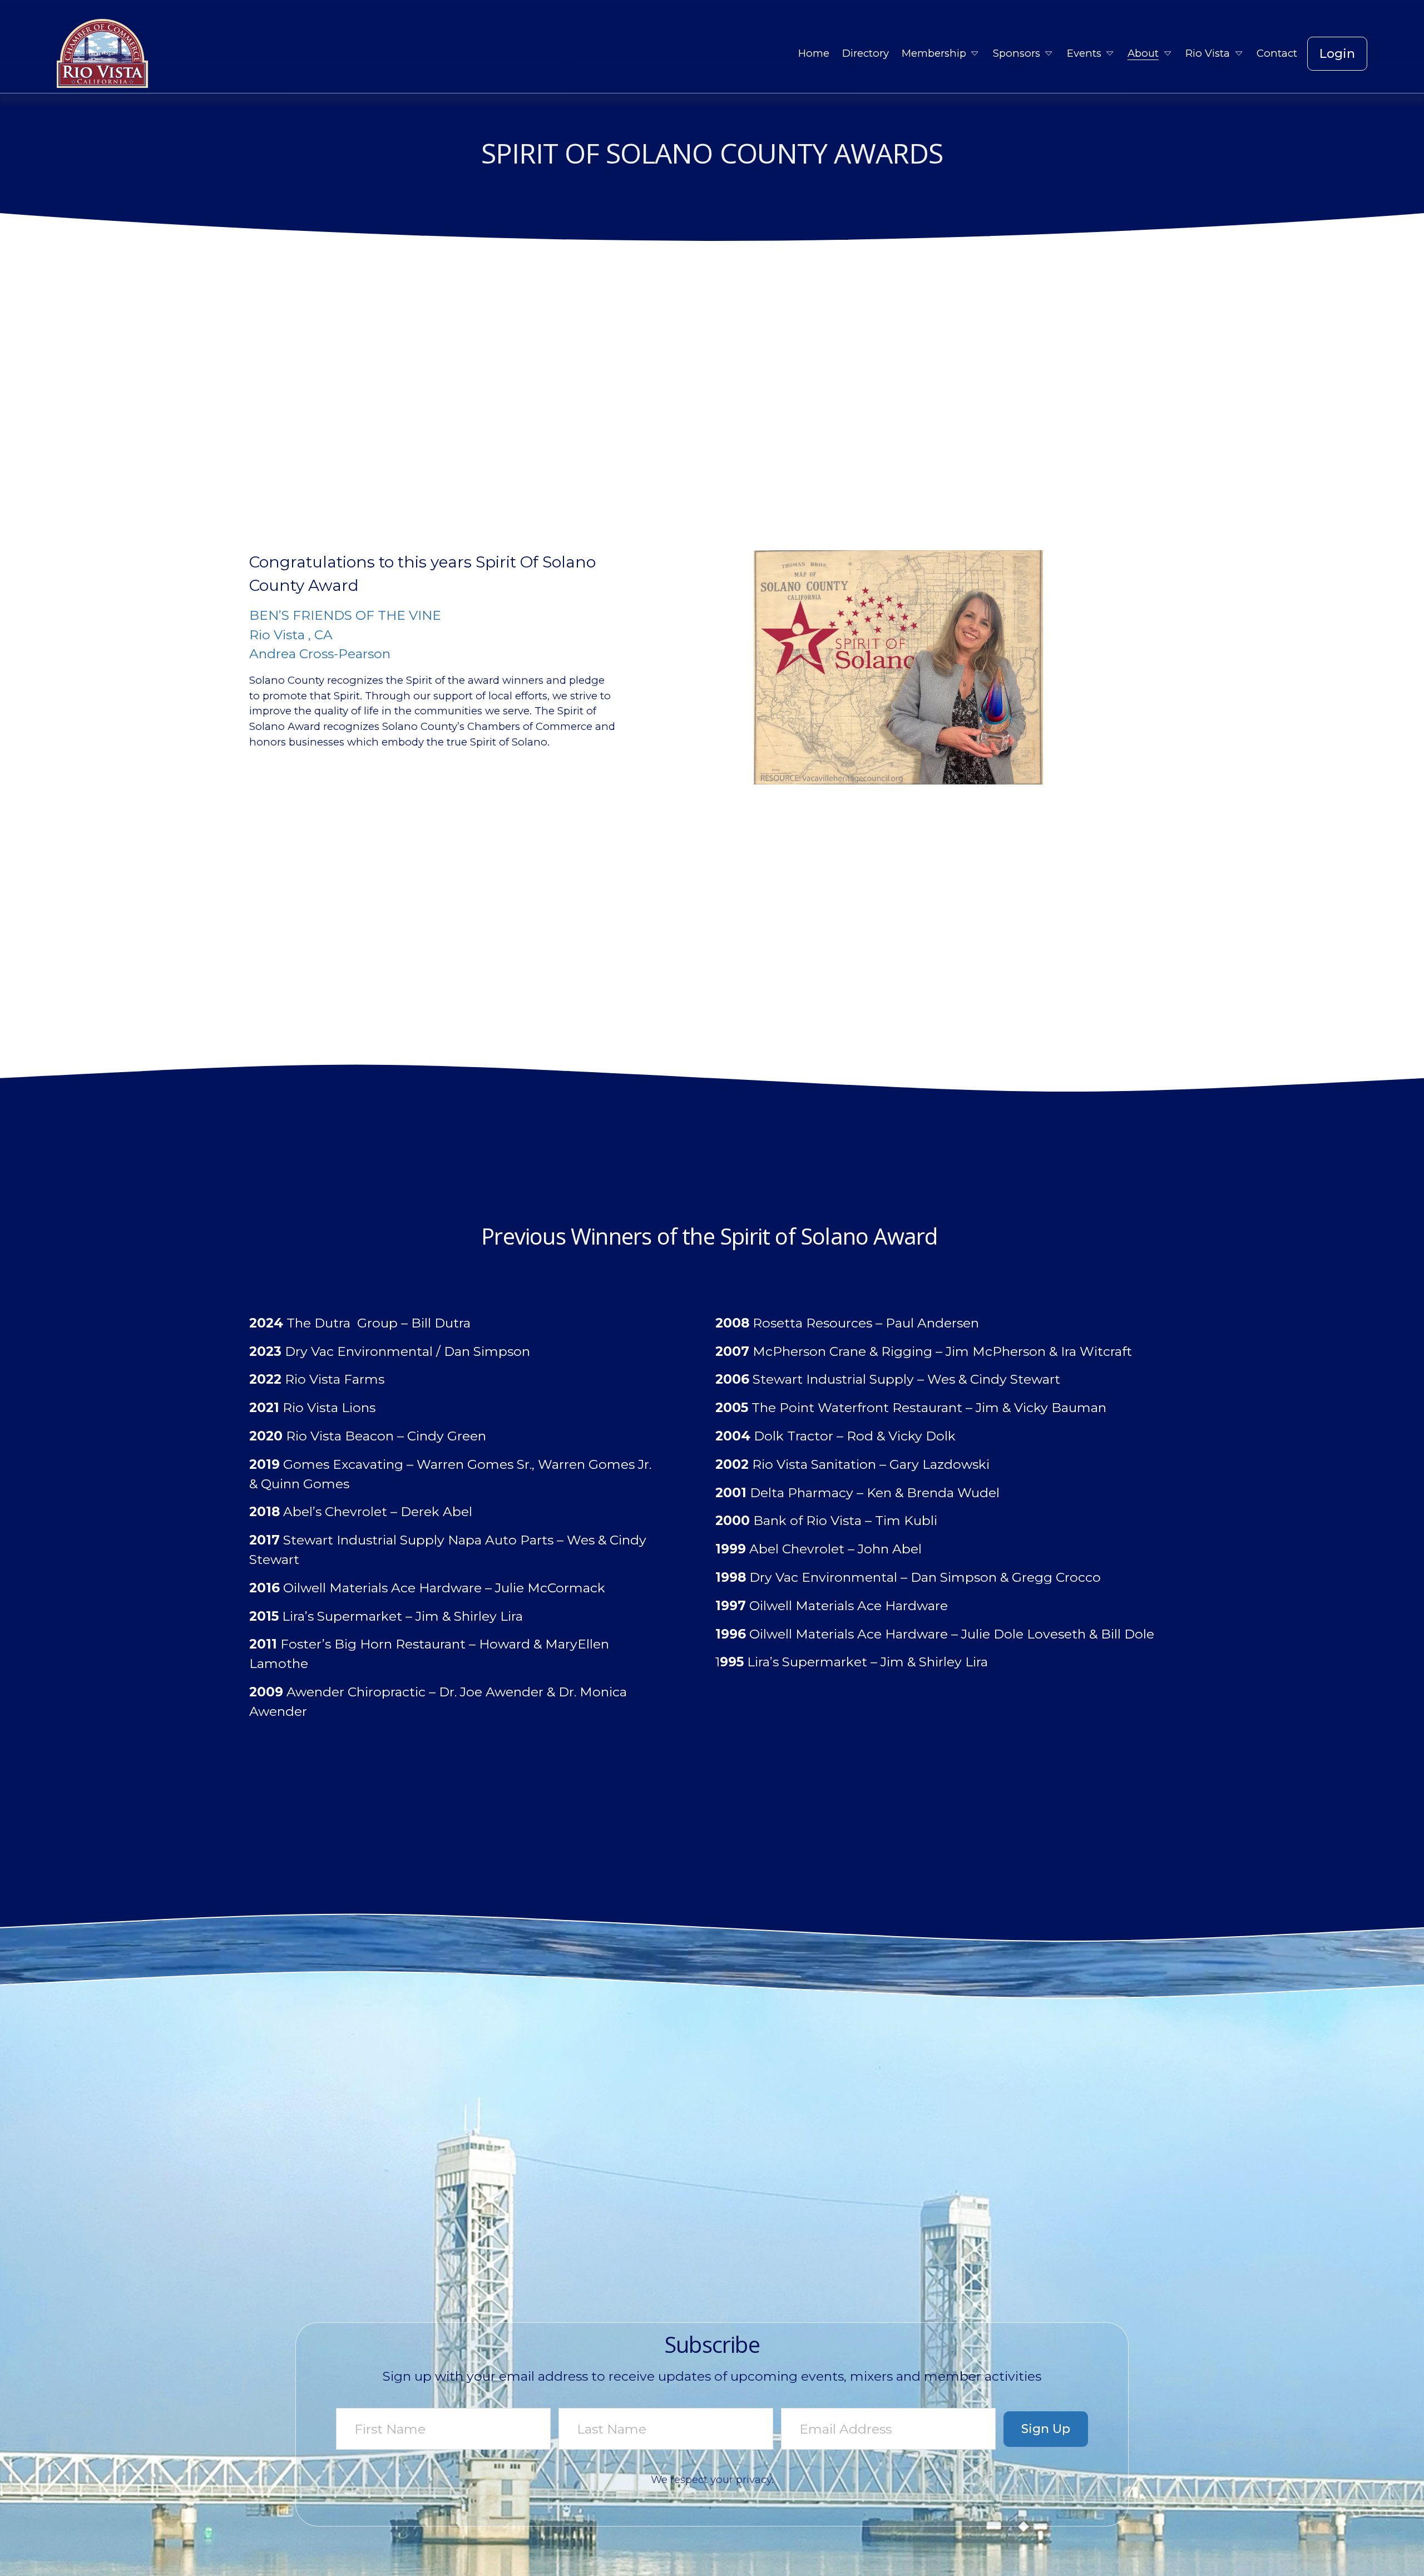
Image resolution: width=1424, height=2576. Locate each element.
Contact (1277, 53)
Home (814, 53)
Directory (866, 53)
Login (1337, 54)
